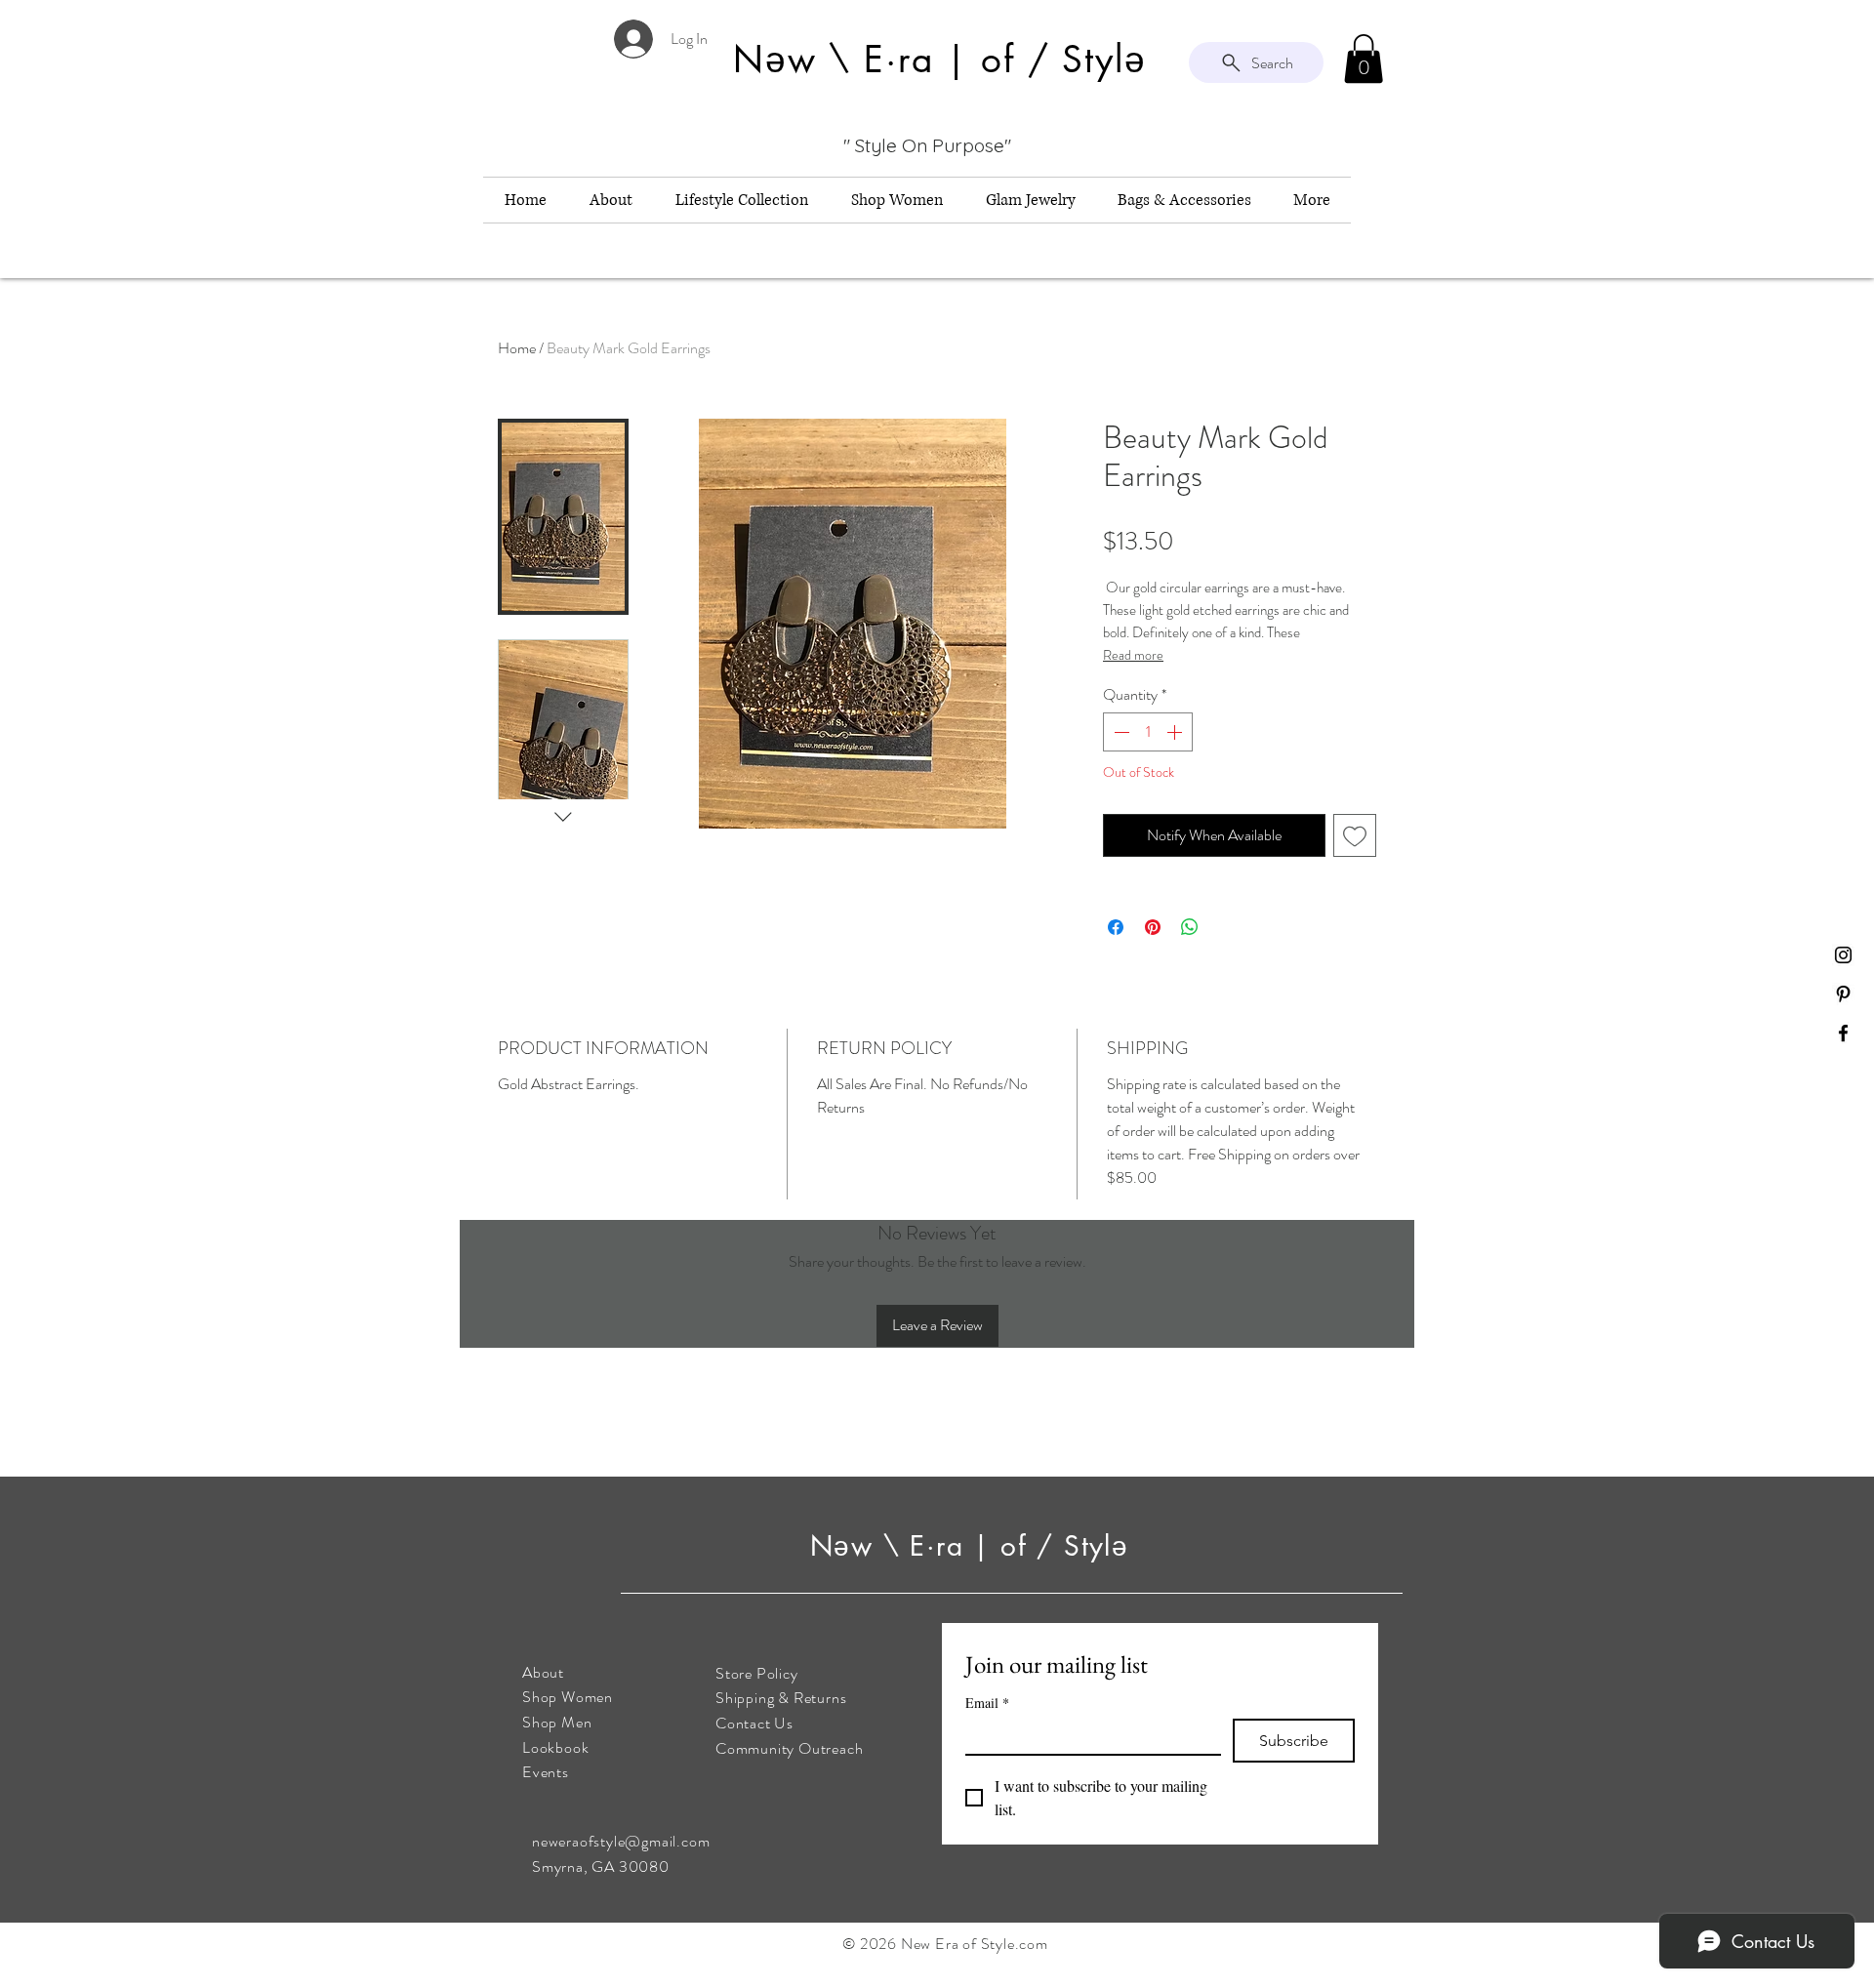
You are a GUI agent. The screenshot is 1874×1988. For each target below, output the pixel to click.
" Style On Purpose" (927, 145)
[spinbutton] (1148, 732)
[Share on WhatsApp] (1190, 927)
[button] (1364, 59)
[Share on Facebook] (1116, 927)
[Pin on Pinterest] (1153, 927)
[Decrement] (1120, 732)
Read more (1133, 655)
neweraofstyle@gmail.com (621, 1841)
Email (987, 1703)
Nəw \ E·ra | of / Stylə (975, 1546)
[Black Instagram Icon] (1843, 955)
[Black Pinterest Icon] (1843, 994)
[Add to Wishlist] (1355, 835)
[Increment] (1176, 732)
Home (517, 348)
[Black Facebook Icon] (1843, 1033)
